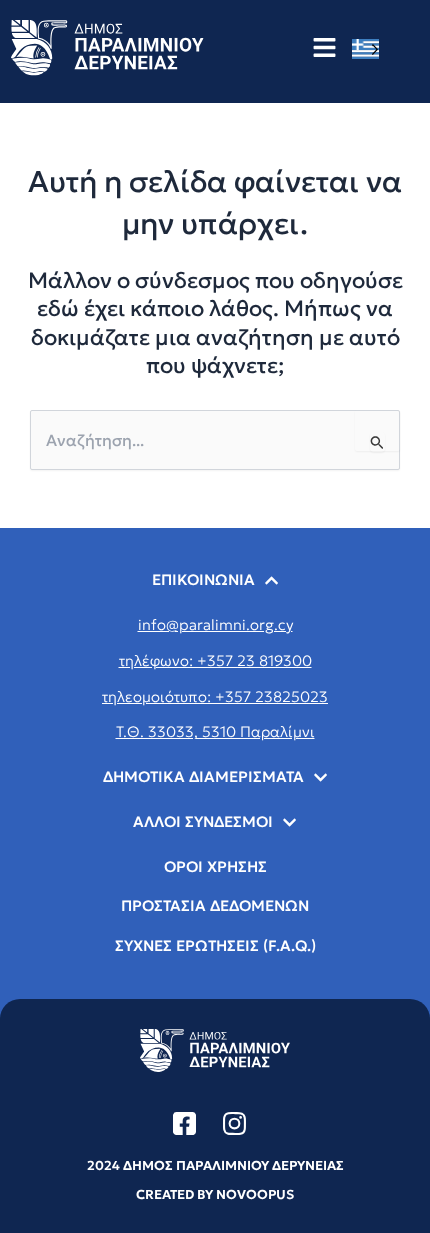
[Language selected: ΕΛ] (370, 48)
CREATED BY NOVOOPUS (215, 1194)
